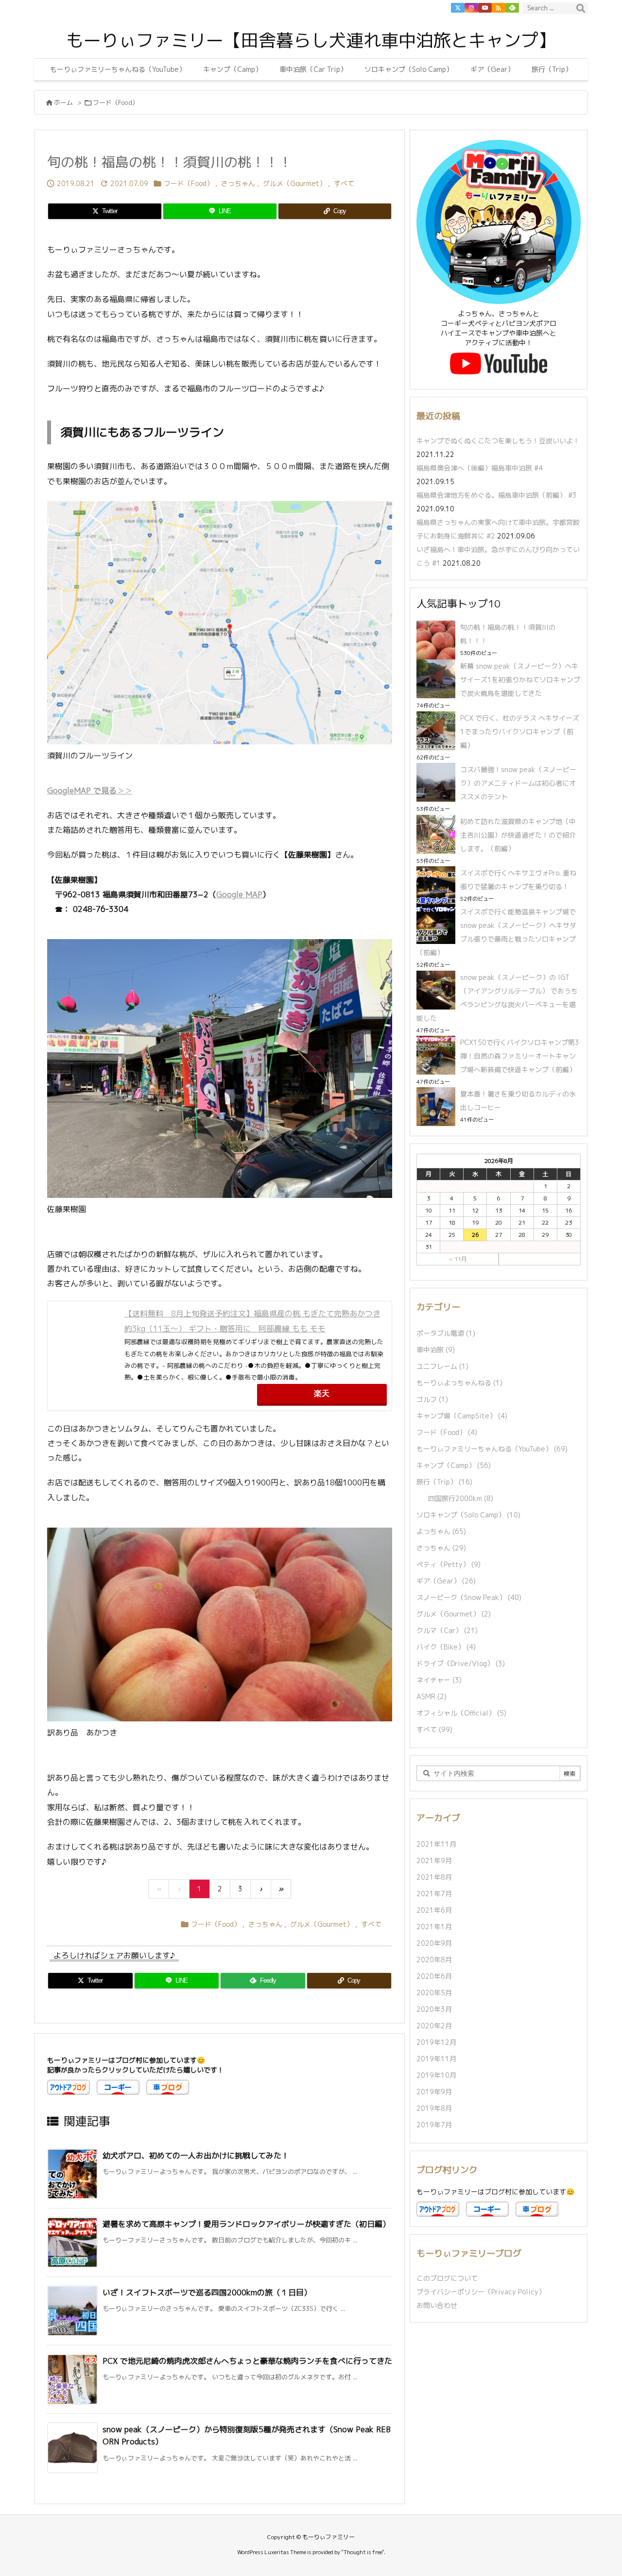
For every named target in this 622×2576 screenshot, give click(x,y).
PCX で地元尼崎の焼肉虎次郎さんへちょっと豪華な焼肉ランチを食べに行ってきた (247, 2361)
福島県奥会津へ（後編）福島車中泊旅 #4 (480, 468)
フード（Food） (116, 102)
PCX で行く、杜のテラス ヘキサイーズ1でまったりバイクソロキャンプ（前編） (520, 732)
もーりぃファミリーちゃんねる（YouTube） (492, 1449)
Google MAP (239, 894)
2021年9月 (434, 1860)
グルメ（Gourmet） (294, 183)
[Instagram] (471, 8)
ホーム (63, 102)
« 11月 (458, 1259)
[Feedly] (512, 8)
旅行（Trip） (444, 1482)
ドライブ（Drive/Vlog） (461, 1663)
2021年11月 (436, 1844)
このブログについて (447, 2278)
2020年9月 (434, 1943)
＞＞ (124, 791)
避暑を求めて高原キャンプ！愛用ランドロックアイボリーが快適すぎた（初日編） (246, 2224)
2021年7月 (434, 1894)
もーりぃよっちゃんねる (459, 1383)
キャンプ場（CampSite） (462, 1416)
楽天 (322, 1393)
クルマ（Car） (447, 1630)
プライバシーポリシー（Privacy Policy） (481, 2292)
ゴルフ (432, 1399)
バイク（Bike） (446, 1647)
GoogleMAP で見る (82, 791)
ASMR (432, 1696)
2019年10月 (436, 2075)
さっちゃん (238, 183)
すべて (344, 183)
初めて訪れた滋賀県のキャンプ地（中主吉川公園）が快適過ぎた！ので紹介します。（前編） (518, 835)
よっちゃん (441, 1531)
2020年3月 (434, 2009)
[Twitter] (458, 8)
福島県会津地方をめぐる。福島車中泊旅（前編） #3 (497, 495)
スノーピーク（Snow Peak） (469, 1597)
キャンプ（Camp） (454, 1465)
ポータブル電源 (446, 1333)
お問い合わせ (437, 2305)
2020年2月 (434, 2026)
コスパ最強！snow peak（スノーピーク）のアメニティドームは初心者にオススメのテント (518, 783)
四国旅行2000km (461, 1498)
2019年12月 (436, 2042)
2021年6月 (434, 1910)
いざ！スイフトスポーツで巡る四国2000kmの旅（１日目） (207, 2292)
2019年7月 (434, 2125)
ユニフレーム (442, 1366)
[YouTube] (485, 8)
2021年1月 (434, 1927)
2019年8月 (434, 2108)
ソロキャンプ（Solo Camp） (468, 1515)
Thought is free (363, 2552)
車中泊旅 (436, 1350)
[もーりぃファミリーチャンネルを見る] (499, 363)
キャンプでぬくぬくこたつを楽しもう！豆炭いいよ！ (498, 441)
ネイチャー (439, 1680)
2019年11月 (436, 2059)
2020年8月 (434, 1960)
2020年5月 (434, 1993)
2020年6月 (434, 1976)
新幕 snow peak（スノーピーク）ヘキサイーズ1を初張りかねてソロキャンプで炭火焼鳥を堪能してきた (520, 680)
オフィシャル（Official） (461, 1713)
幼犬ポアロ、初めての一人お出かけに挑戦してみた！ (196, 2155)
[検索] (581, 8)
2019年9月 (434, 2092)
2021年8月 (434, 1877)
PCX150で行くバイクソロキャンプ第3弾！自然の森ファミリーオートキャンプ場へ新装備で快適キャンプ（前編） (520, 1056)
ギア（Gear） (446, 1581)
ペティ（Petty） (449, 1564)
